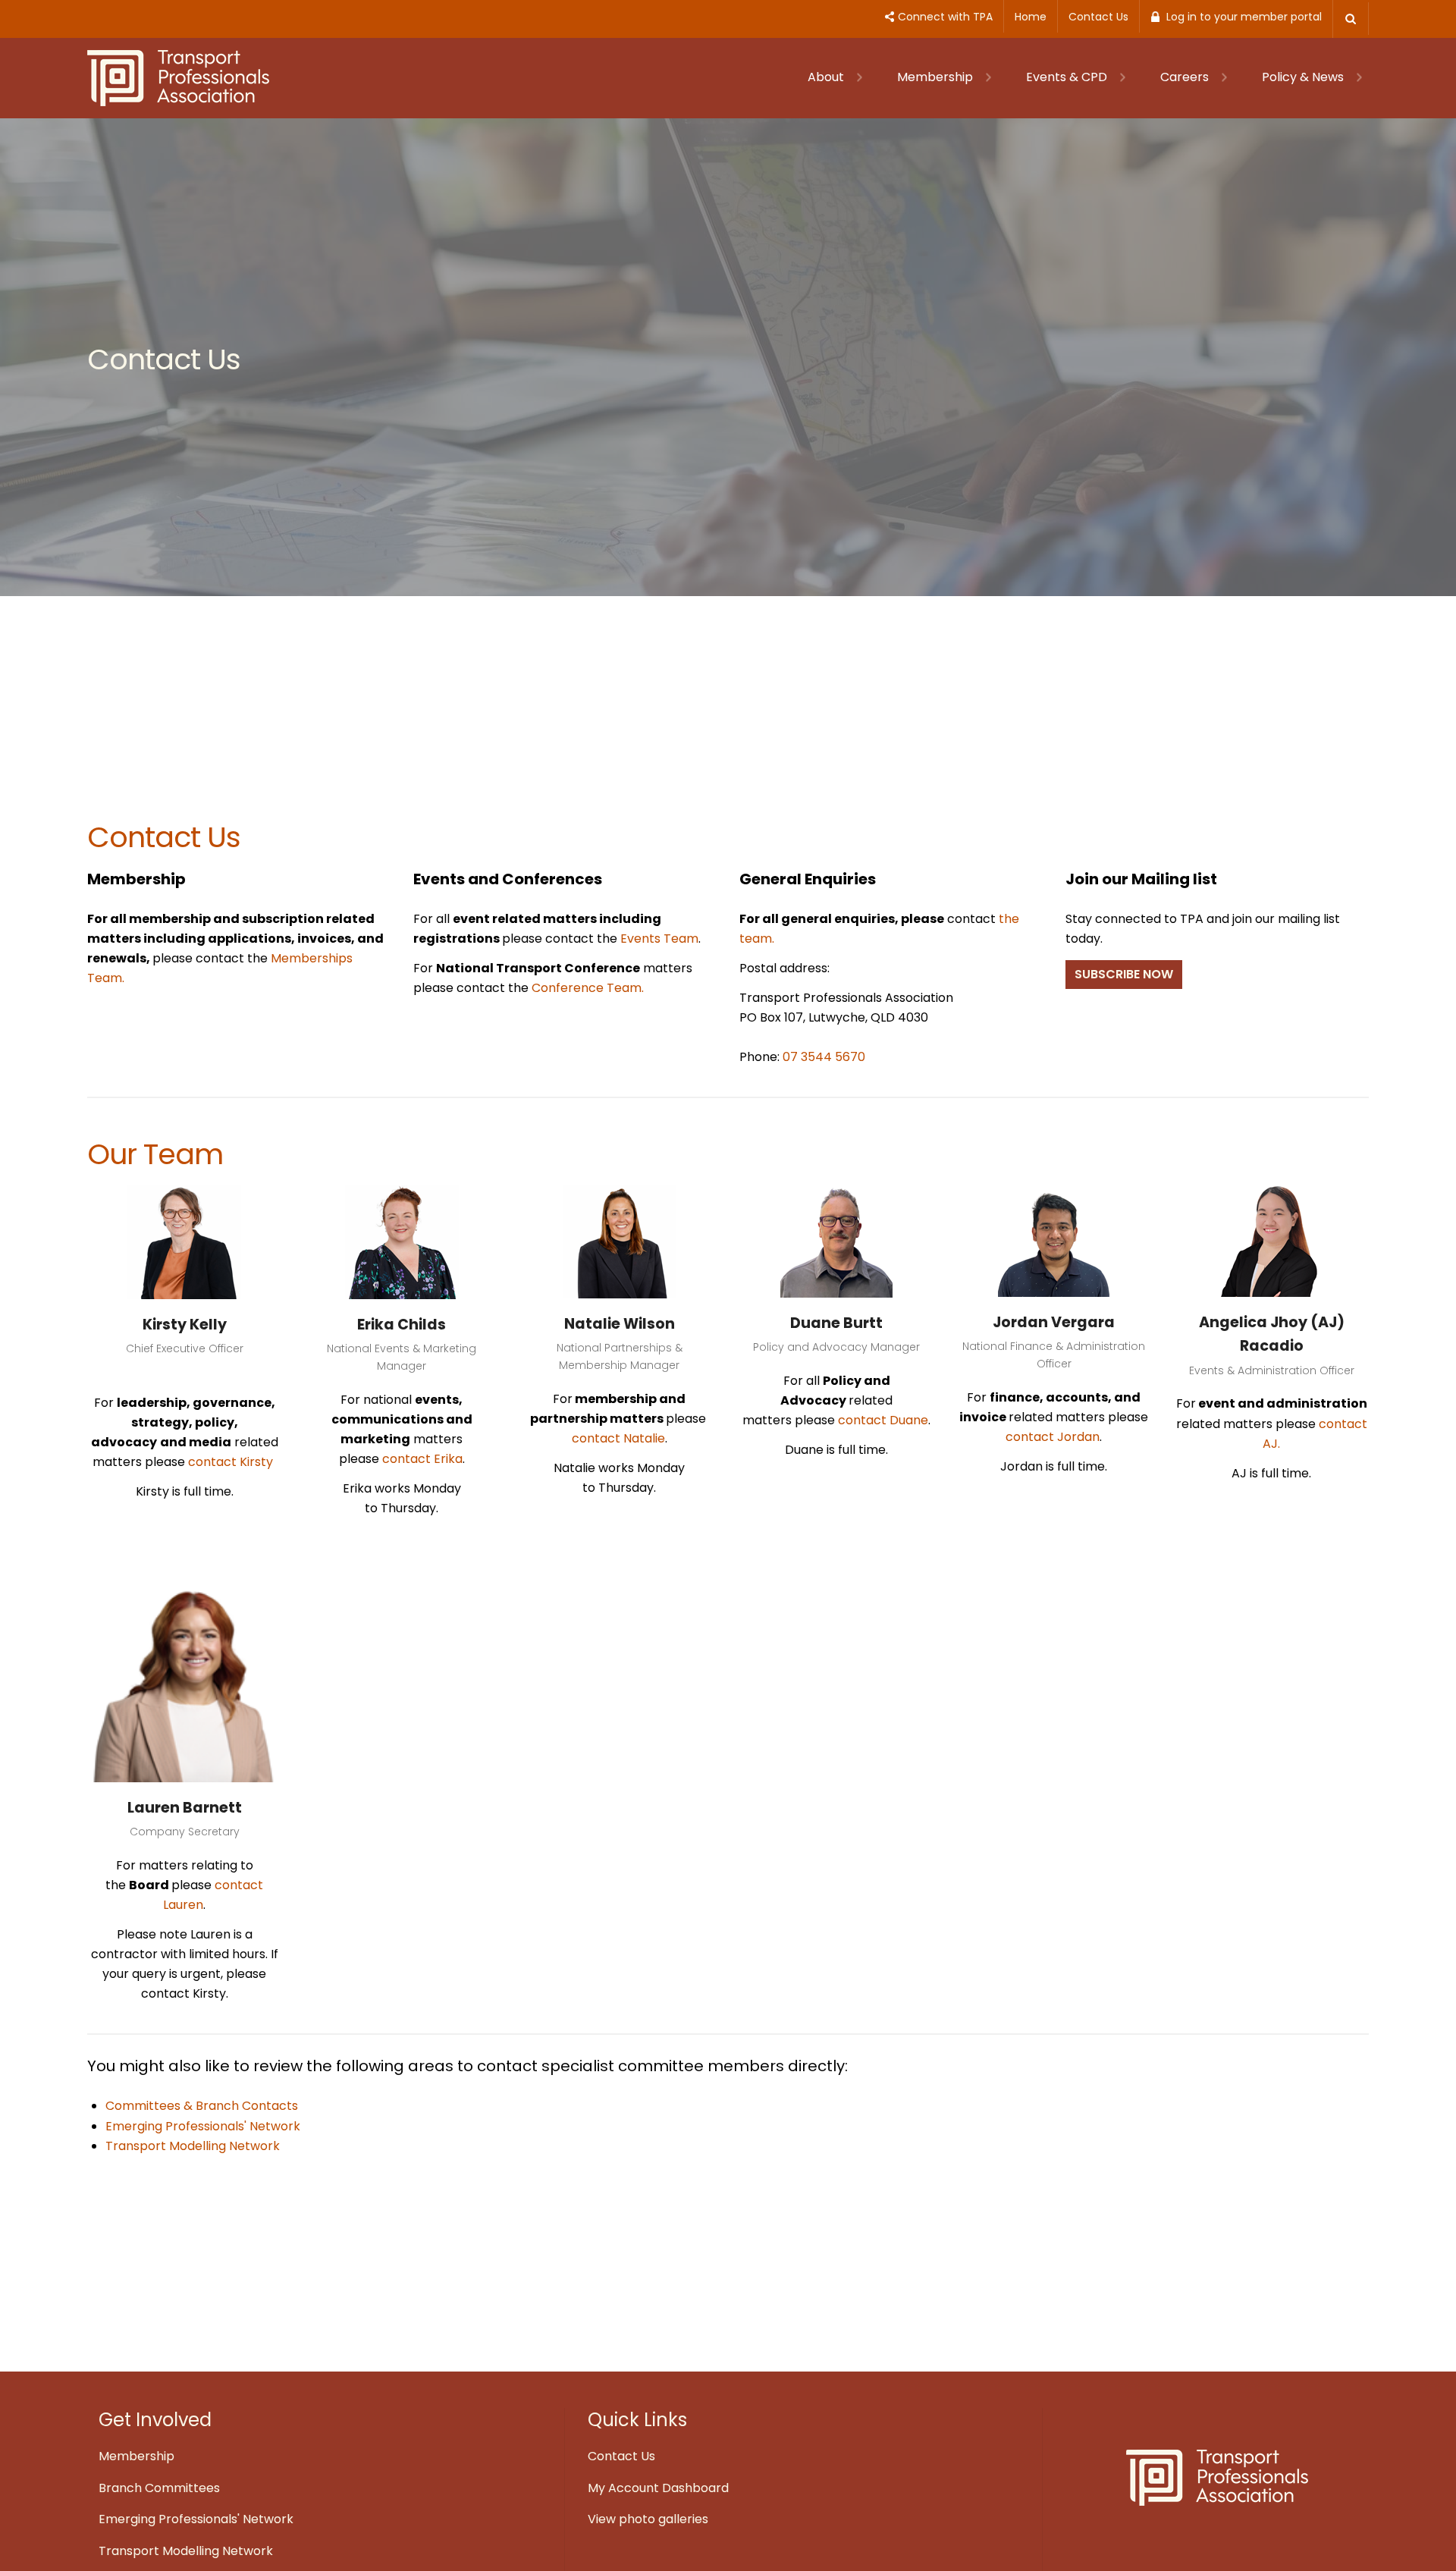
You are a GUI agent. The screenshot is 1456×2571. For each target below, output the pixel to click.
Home (1031, 17)
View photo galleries (648, 2519)
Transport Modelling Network (193, 2146)
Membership (937, 77)
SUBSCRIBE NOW (1124, 974)
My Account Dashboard (658, 2488)
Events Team (659, 939)
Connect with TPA (945, 17)
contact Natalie (618, 1438)
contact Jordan (1053, 1437)
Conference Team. (588, 988)
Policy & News (1304, 77)
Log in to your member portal (1244, 17)
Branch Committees (159, 2488)
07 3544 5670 (824, 1057)
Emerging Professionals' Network (203, 2126)
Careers (1186, 77)
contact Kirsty (231, 1462)
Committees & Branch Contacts (202, 2106)
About (827, 77)
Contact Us (1098, 17)
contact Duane (883, 1420)
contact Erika (421, 1459)
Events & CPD (1068, 77)
